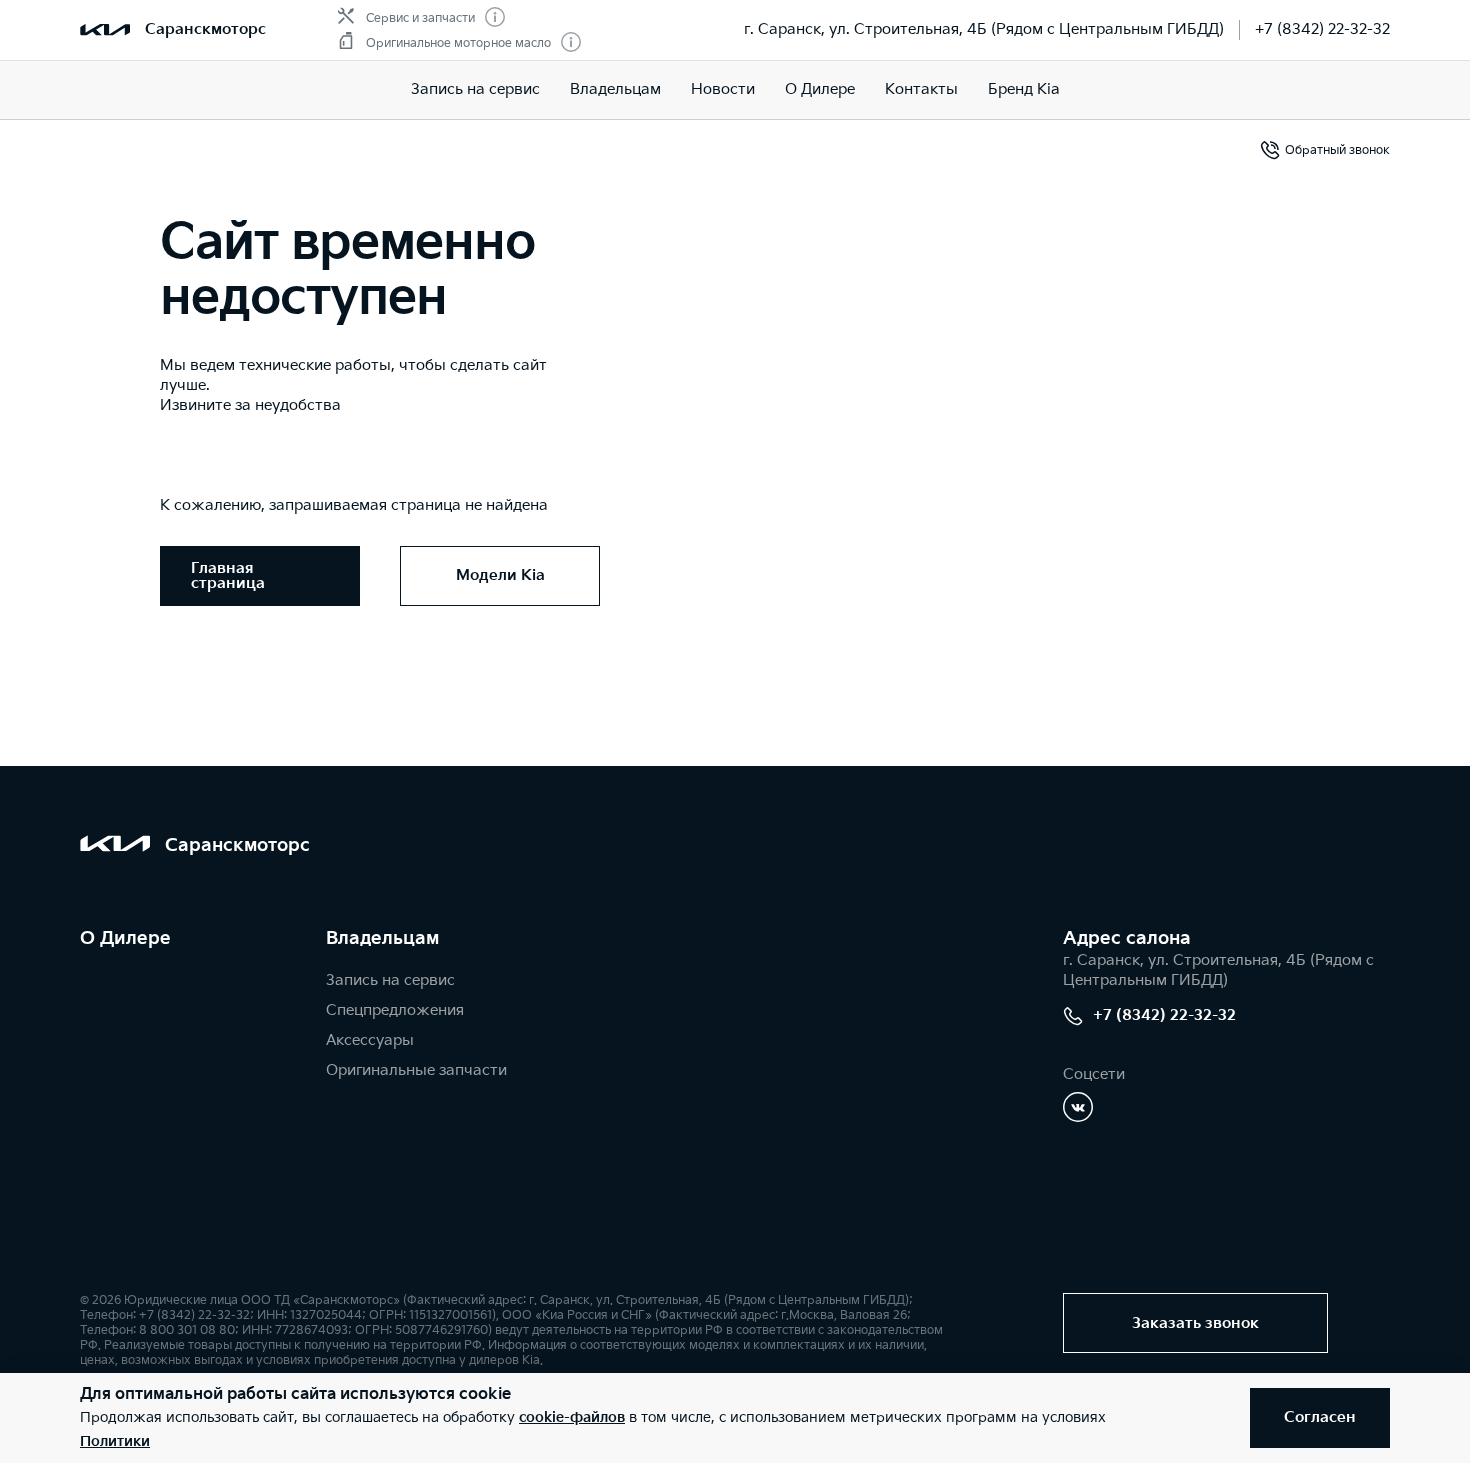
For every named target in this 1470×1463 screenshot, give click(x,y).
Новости (723, 89)
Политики (115, 1441)
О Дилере (820, 89)
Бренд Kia (1024, 89)
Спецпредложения (395, 1010)
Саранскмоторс (205, 29)
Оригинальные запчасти (416, 1070)
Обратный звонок (1337, 150)
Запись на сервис (475, 89)
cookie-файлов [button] (572, 1417)
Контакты (921, 89)
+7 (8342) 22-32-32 (1322, 29)
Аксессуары (370, 1040)
